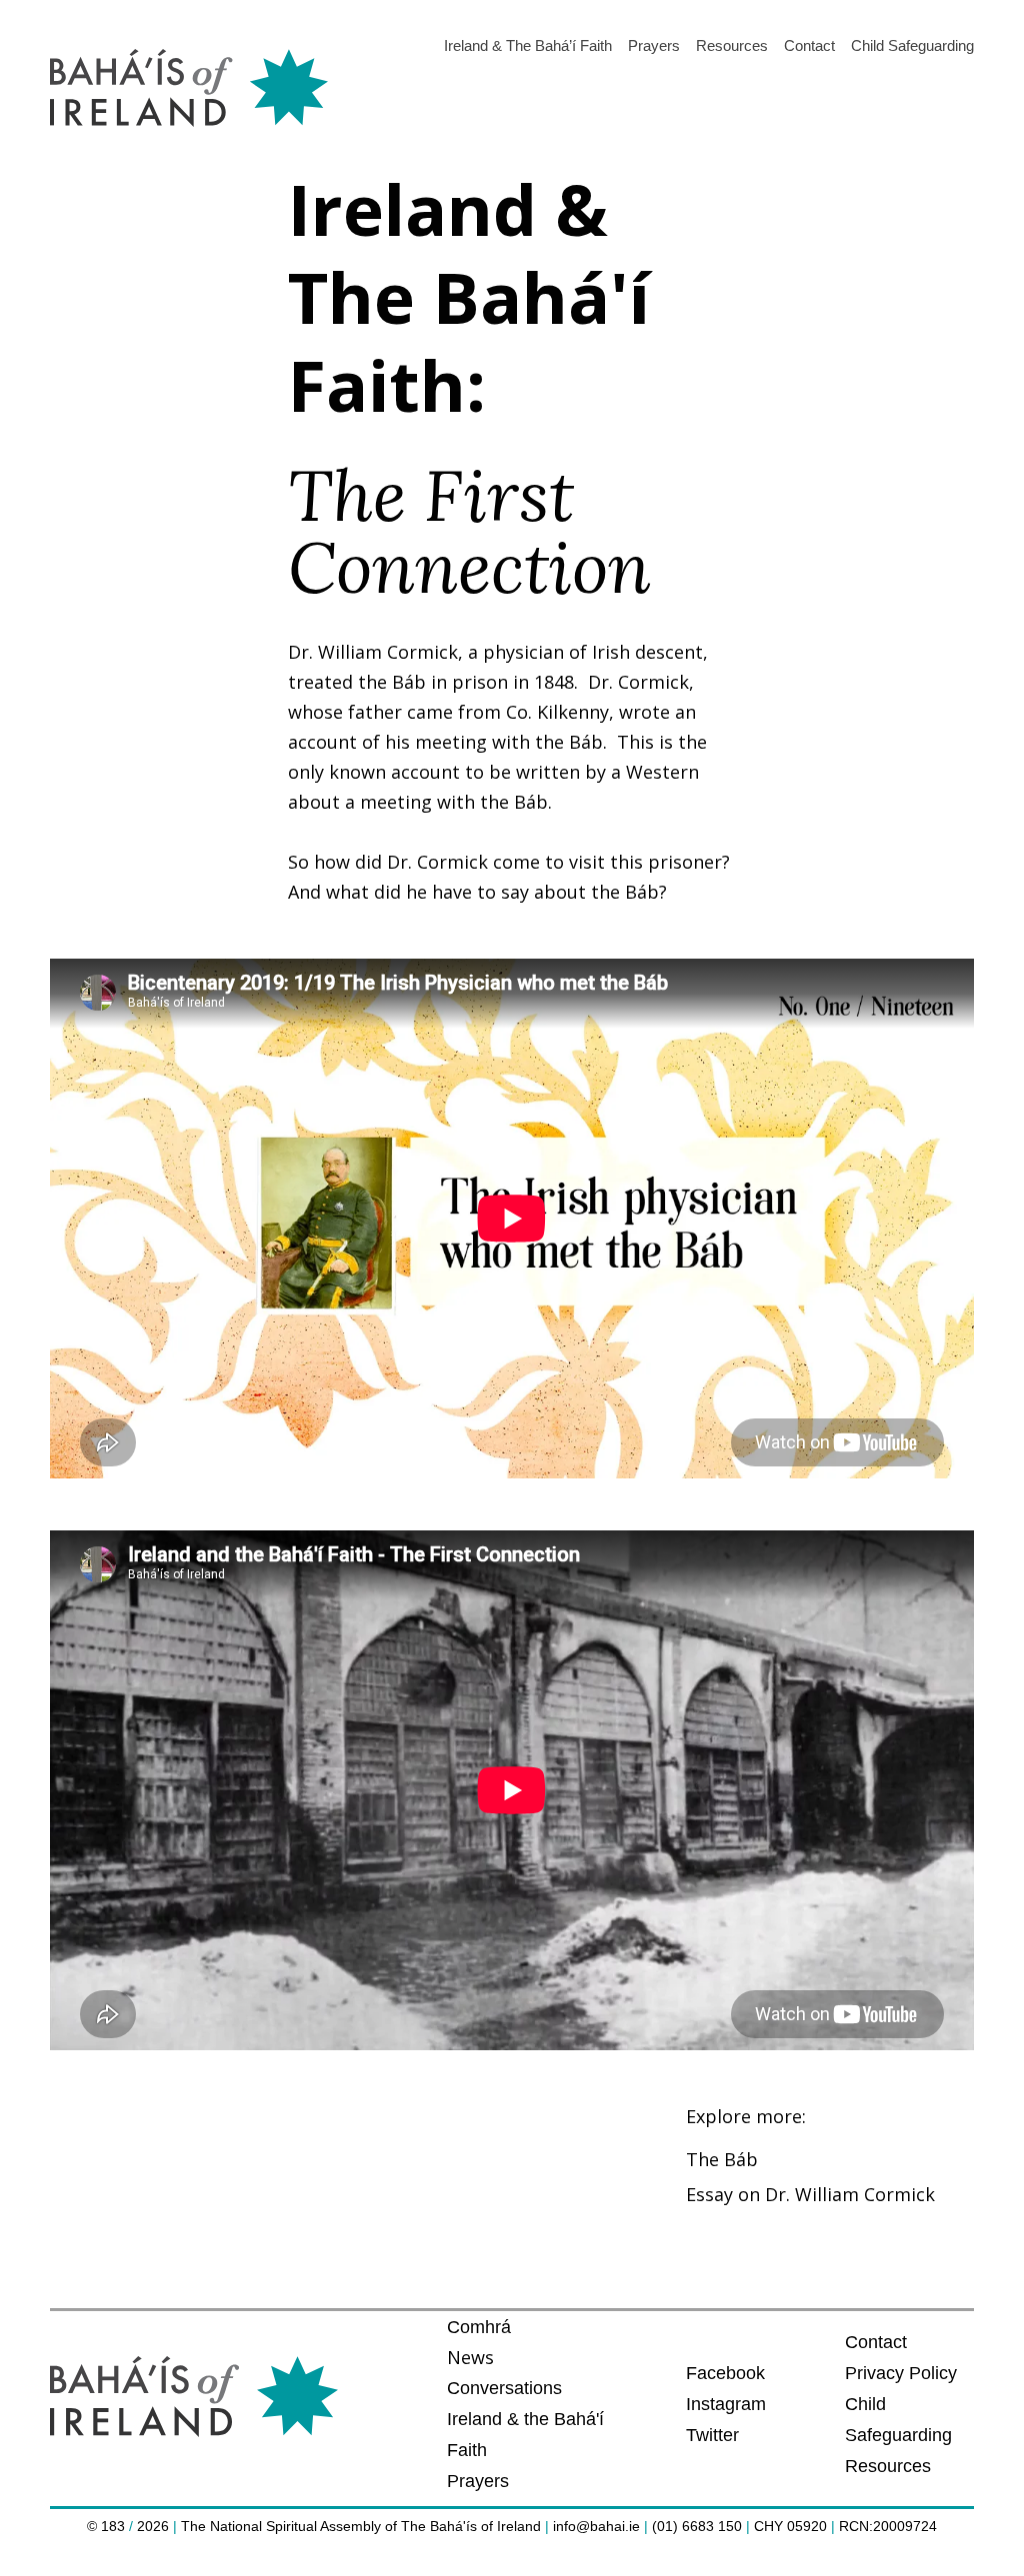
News (470, 2357)
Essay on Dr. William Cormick (810, 2194)
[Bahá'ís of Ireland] (189, 89)
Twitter (712, 2435)
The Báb (722, 2159)
